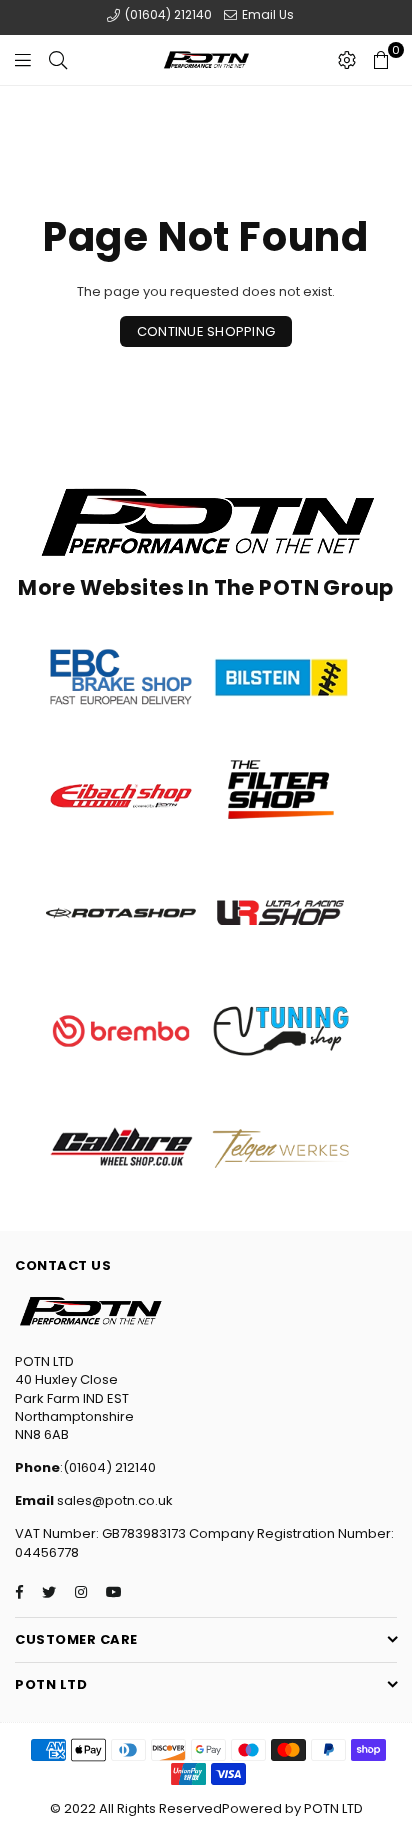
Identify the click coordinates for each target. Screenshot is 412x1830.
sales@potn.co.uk (113, 1500)
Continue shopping (206, 331)
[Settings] (347, 60)
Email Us (266, 14)
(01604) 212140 (167, 14)
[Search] (58, 60)
